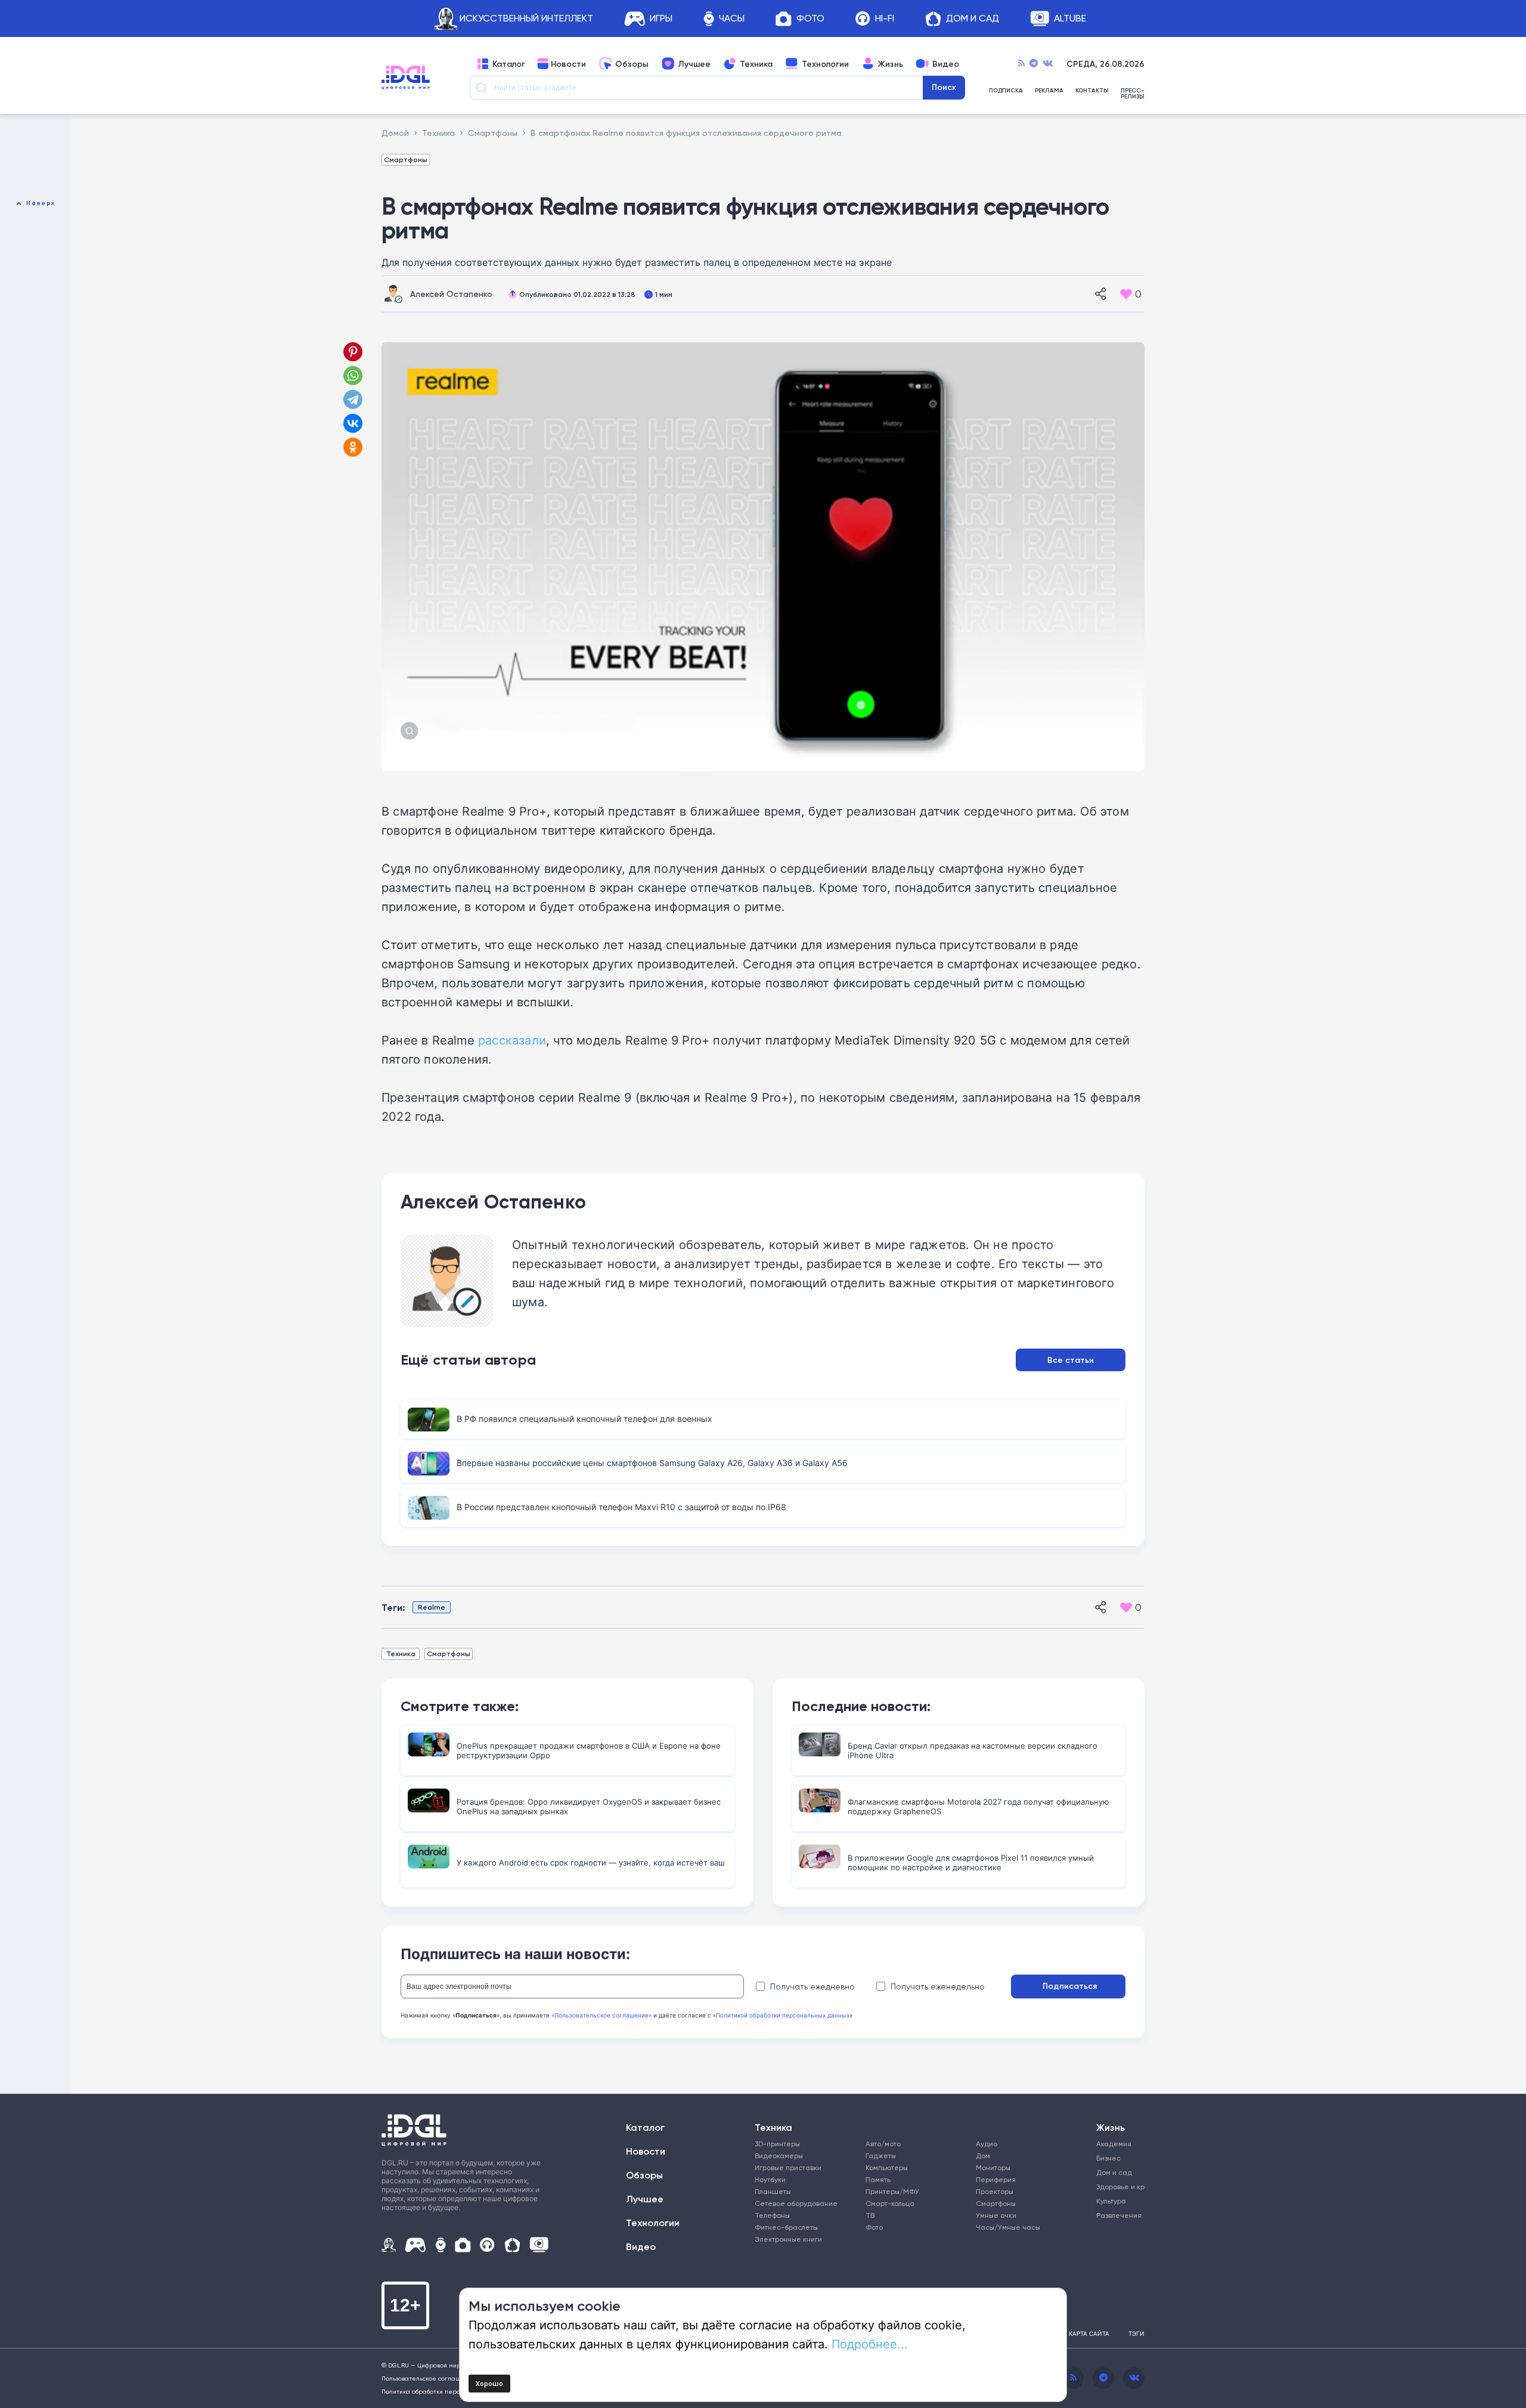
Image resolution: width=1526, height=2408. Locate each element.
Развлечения (1116, 2215)
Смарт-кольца (890, 2203)
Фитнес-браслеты (786, 2227)
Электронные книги (788, 2239)
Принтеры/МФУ (892, 2191)
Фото (810, 19)
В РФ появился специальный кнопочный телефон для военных (584, 1419)
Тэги (1136, 2333)
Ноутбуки (770, 2179)
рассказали (512, 1040)
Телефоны (772, 2215)
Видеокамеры (779, 2156)
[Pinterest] (353, 352)
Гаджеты (881, 2156)
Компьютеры (887, 2167)
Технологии (825, 64)
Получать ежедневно (812, 1986)
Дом (983, 2156)
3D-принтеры (777, 2144)
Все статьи (1071, 1360)
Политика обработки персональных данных (447, 2391)
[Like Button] (1126, 294)
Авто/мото (883, 2144)
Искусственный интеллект (526, 19)
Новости (568, 64)
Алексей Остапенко (451, 294)
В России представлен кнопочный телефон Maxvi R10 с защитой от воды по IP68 (621, 1507)
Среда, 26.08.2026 (1105, 64)
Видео (946, 64)
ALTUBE (1070, 19)
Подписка (1006, 91)
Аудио (987, 2144)
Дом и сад (1114, 2172)
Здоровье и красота (1116, 2187)
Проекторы (995, 2191)
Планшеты (773, 2191)
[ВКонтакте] (353, 423)
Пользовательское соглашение (429, 2378)
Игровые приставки (788, 2167)
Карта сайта (1089, 2333)
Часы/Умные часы (1008, 2227)
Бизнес (1108, 2158)
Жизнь (891, 64)
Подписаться (1070, 1986)
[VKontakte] (1048, 64)
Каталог (509, 64)
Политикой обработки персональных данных (783, 2015)
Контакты (1092, 91)
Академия (1114, 2144)
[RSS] (1021, 64)
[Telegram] (1034, 64)
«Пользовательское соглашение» (601, 2015)
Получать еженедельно (938, 1986)
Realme (432, 1607)
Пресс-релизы (1133, 94)
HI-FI (885, 19)
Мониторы (993, 2167)
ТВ (870, 2215)
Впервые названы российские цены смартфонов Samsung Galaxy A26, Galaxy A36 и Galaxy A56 (652, 1463)
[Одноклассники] (354, 447)
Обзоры (632, 64)
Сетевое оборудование (796, 2203)
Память (878, 2179)
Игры (661, 19)
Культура (1111, 2201)
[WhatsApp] (353, 376)
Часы (732, 19)
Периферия (996, 2179)
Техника (756, 64)
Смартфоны (406, 159)
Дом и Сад (973, 19)
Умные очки (996, 2215)
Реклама (1049, 91)
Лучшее (694, 64)
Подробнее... (870, 2344)
